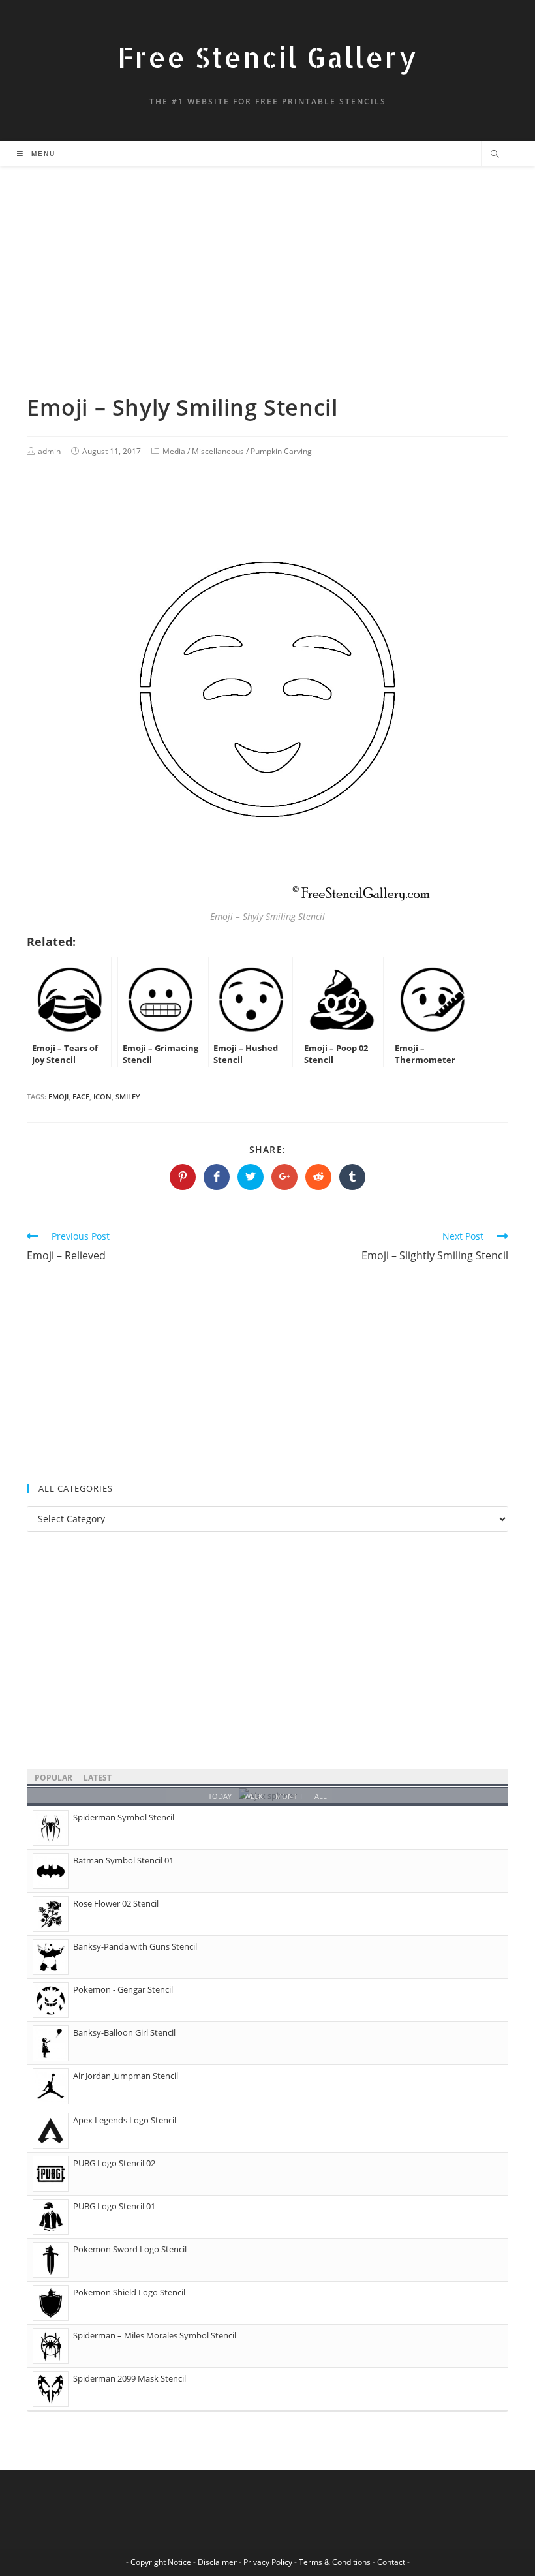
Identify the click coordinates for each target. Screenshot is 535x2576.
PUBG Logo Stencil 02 (114, 2163)
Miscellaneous (218, 451)
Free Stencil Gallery (267, 57)
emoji (58, 1096)
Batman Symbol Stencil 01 (123, 1860)
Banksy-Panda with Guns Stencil (135, 1946)
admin (49, 451)
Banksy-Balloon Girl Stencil (124, 2032)
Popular (53, 1778)
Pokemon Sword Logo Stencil (130, 2249)
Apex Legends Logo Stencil (125, 2120)
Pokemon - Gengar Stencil (123, 1989)
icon (102, 1096)
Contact (391, 2562)
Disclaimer (217, 2562)
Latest (98, 1778)
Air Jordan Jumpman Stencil (126, 2076)
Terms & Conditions (335, 2562)
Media (174, 451)
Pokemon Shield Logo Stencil (129, 2292)
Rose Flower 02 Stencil (116, 1903)
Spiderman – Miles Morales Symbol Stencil (155, 2335)
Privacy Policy (268, 2562)
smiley (128, 1096)
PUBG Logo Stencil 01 (114, 2206)
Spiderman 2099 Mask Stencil (130, 2378)
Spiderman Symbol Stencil (124, 1817)
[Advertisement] (267, 296)
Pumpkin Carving (281, 451)
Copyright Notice (161, 2562)
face (81, 1096)
